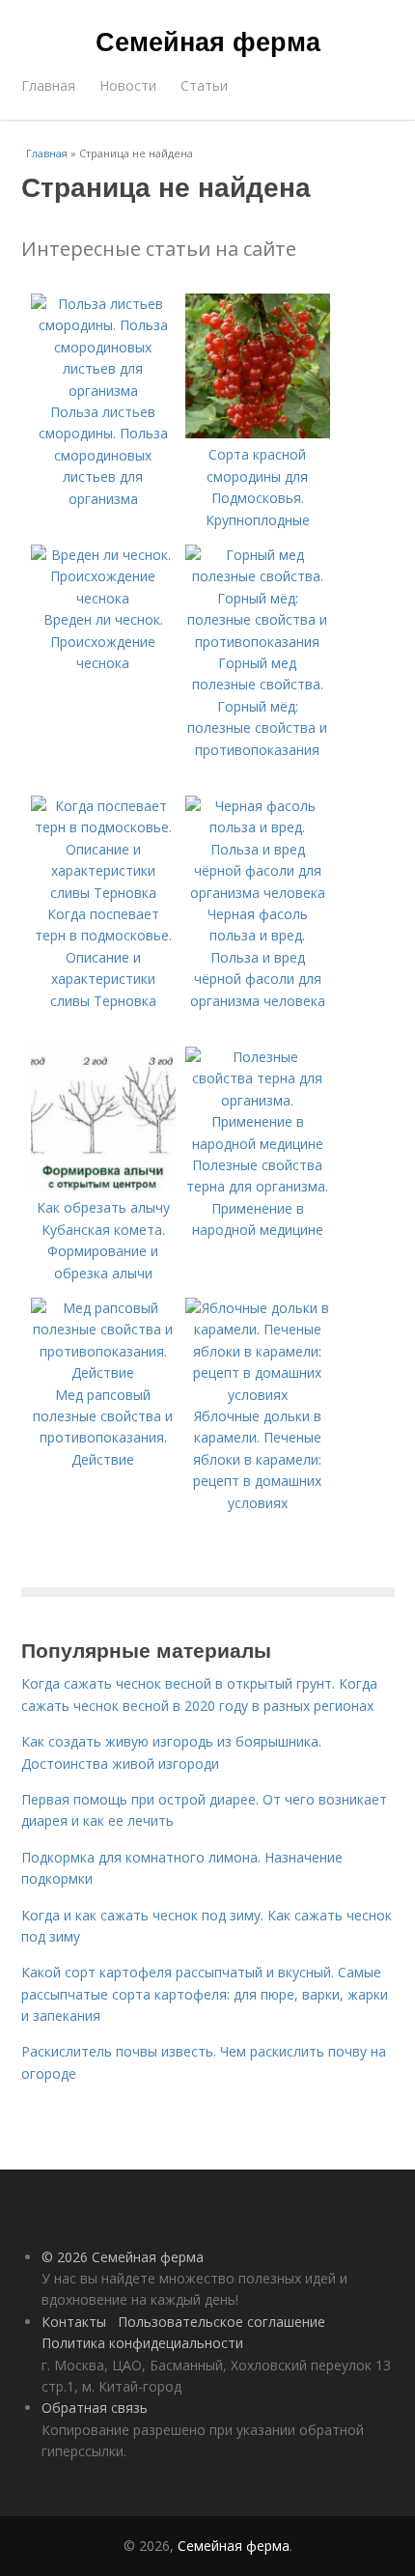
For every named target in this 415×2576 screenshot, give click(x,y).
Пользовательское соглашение (221, 2322)
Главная (48, 85)
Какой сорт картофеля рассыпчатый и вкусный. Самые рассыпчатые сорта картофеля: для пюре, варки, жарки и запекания (205, 1994)
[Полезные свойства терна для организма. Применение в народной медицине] (258, 1144)
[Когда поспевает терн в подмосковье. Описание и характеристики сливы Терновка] (103, 893)
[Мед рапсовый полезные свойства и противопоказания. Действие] (103, 1372)
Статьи (204, 85)
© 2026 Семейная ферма (123, 2257)
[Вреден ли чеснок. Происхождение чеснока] (103, 598)
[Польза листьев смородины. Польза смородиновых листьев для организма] (103, 391)
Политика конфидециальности (142, 2343)
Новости (128, 85)
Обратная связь (95, 2408)
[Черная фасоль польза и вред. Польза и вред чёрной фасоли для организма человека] (258, 893)
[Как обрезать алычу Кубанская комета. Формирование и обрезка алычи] (103, 1186)
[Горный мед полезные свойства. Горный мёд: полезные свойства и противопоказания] (258, 642)
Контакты (74, 2322)
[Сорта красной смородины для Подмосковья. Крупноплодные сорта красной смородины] (258, 433)
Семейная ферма (208, 41)
